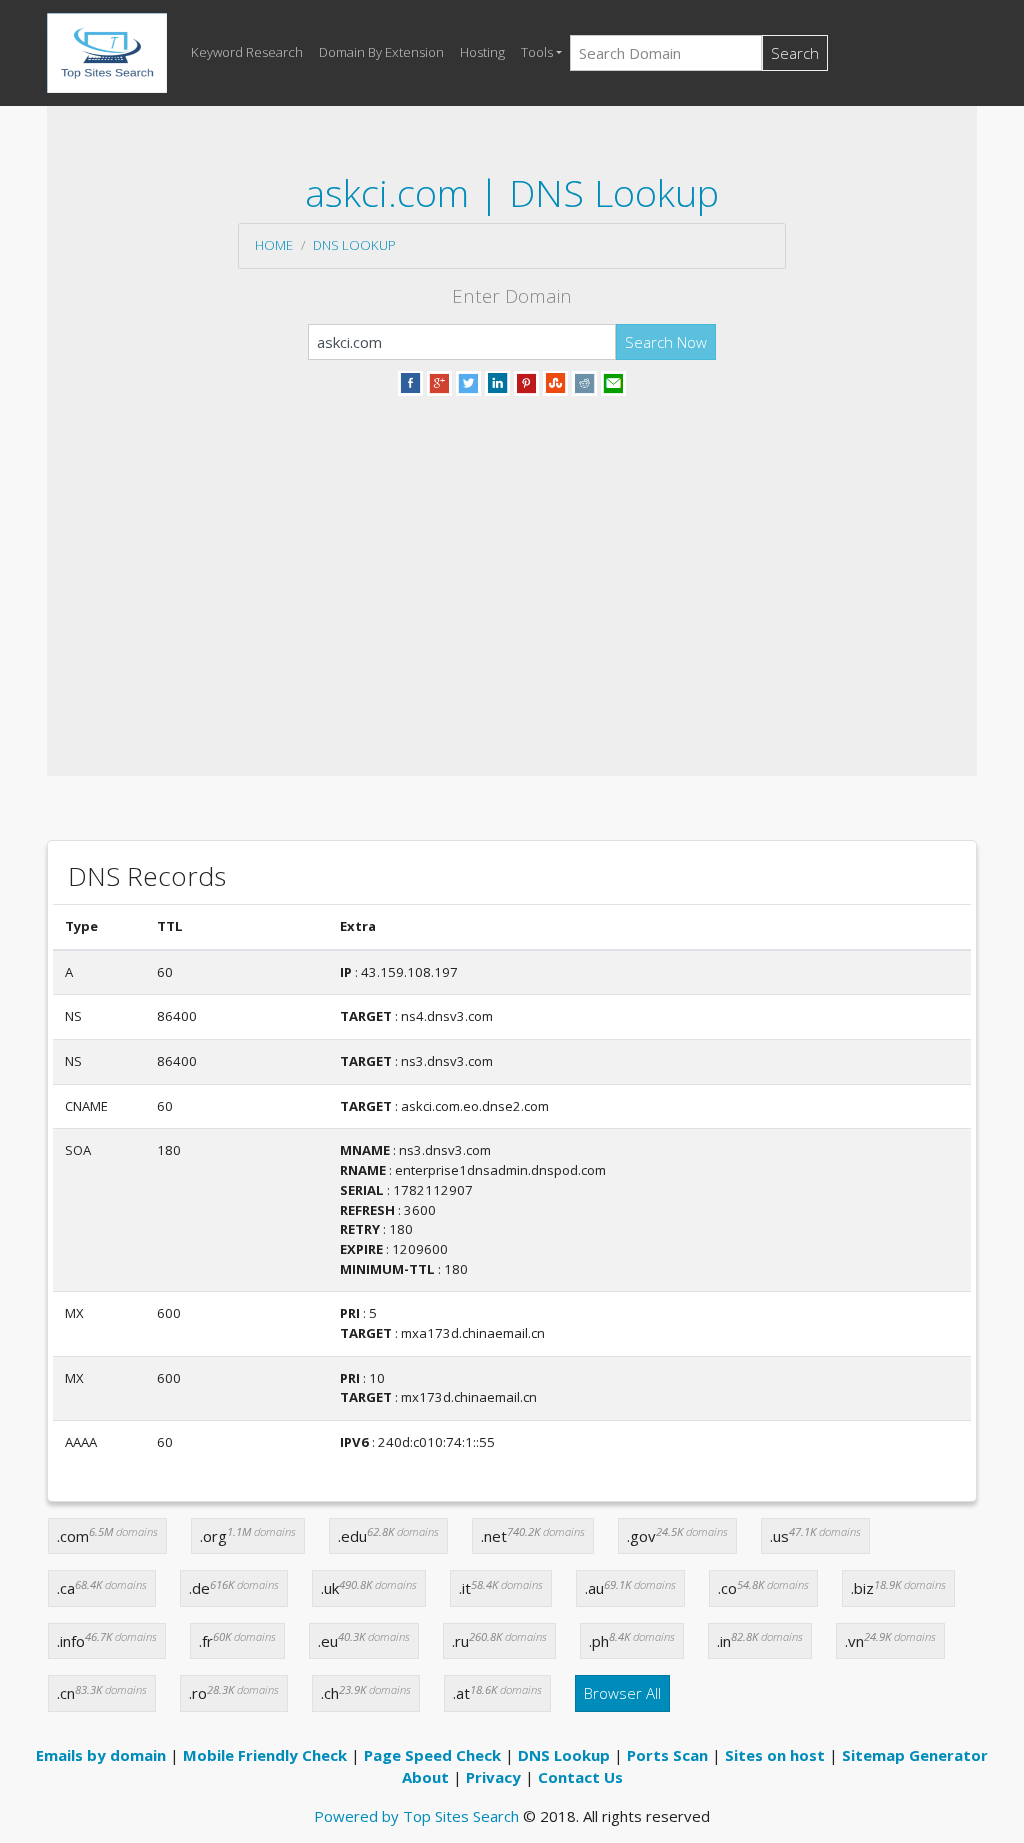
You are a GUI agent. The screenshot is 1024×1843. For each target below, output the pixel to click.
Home (274, 245)
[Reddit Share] (584, 381)
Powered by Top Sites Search (416, 1816)
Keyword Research (247, 52)
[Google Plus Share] (439, 381)
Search (795, 53)
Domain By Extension (381, 52)
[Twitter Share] (468, 381)
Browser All (622, 1693)
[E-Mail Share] (613, 381)
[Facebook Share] (410, 381)
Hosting (482, 52)
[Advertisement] (512, 562)
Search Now (666, 342)
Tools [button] (537, 52)
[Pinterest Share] (526, 381)
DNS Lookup (354, 245)
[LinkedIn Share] (497, 381)
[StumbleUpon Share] (555, 381)
